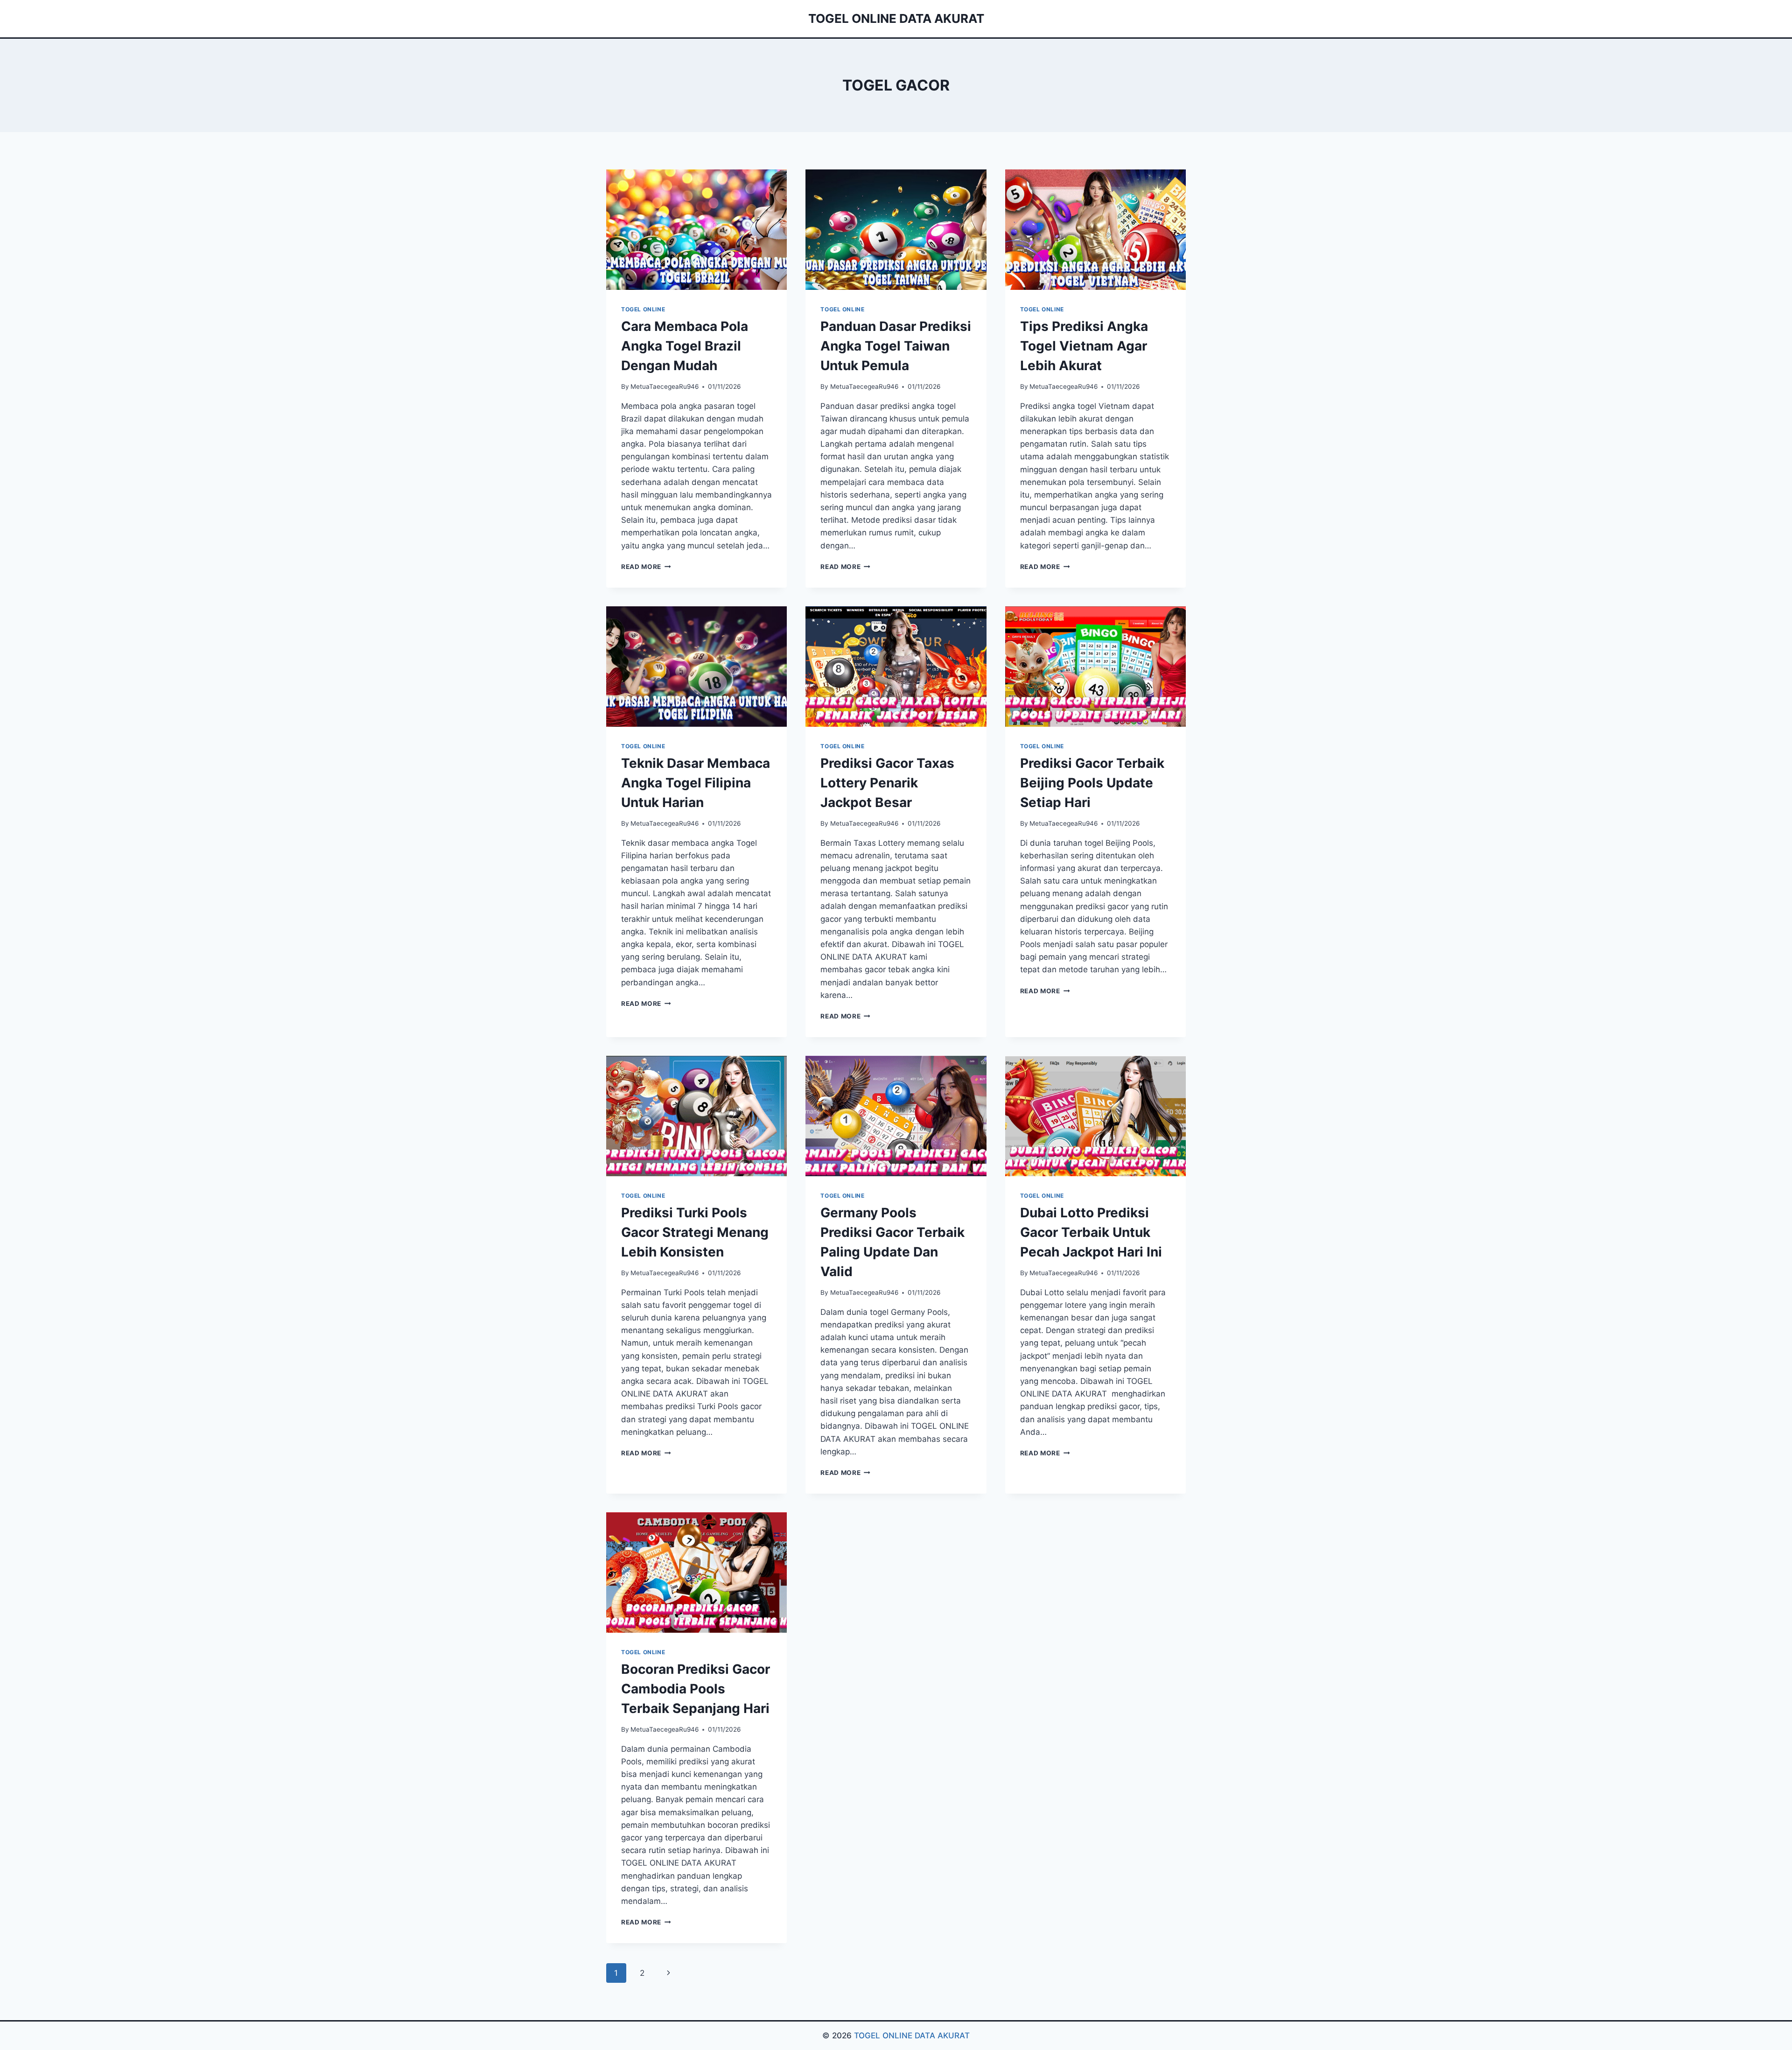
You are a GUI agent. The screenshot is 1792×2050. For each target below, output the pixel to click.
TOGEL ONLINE (643, 309)
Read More (646, 567)
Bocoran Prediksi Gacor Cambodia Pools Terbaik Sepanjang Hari (696, 1689)
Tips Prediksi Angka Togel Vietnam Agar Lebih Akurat (1084, 346)
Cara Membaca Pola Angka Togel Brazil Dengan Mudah (685, 346)
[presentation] (696, 230)
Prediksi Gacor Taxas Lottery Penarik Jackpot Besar (887, 783)
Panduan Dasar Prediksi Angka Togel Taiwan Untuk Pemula (896, 346)
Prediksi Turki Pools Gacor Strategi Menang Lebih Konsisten (695, 1232)
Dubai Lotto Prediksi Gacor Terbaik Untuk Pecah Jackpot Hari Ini (1091, 1232)
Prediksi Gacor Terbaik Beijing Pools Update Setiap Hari (1092, 783)
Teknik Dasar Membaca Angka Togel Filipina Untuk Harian (696, 783)
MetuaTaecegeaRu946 (665, 386)
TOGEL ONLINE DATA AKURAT (912, 2036)
